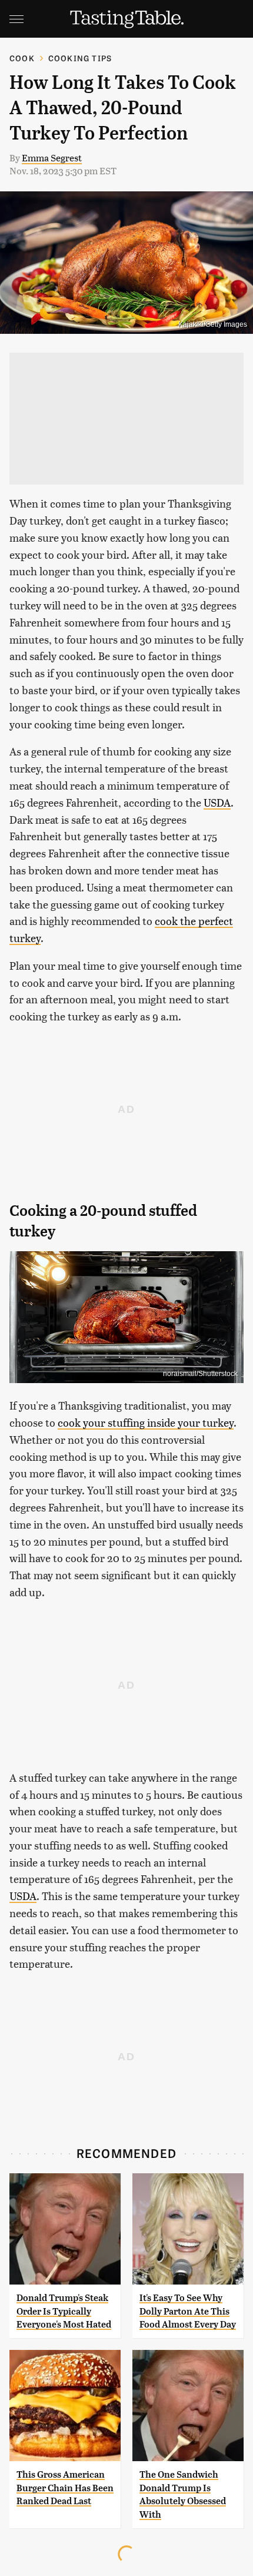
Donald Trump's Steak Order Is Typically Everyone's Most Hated (64, 2311)
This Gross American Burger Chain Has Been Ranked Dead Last (65, 2488)
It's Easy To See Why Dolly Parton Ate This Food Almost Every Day (188, 2311)
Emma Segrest (52, 158)
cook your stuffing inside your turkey (146, 1422)
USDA (217, 802)
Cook (22, 58)
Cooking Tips (80, 58)
